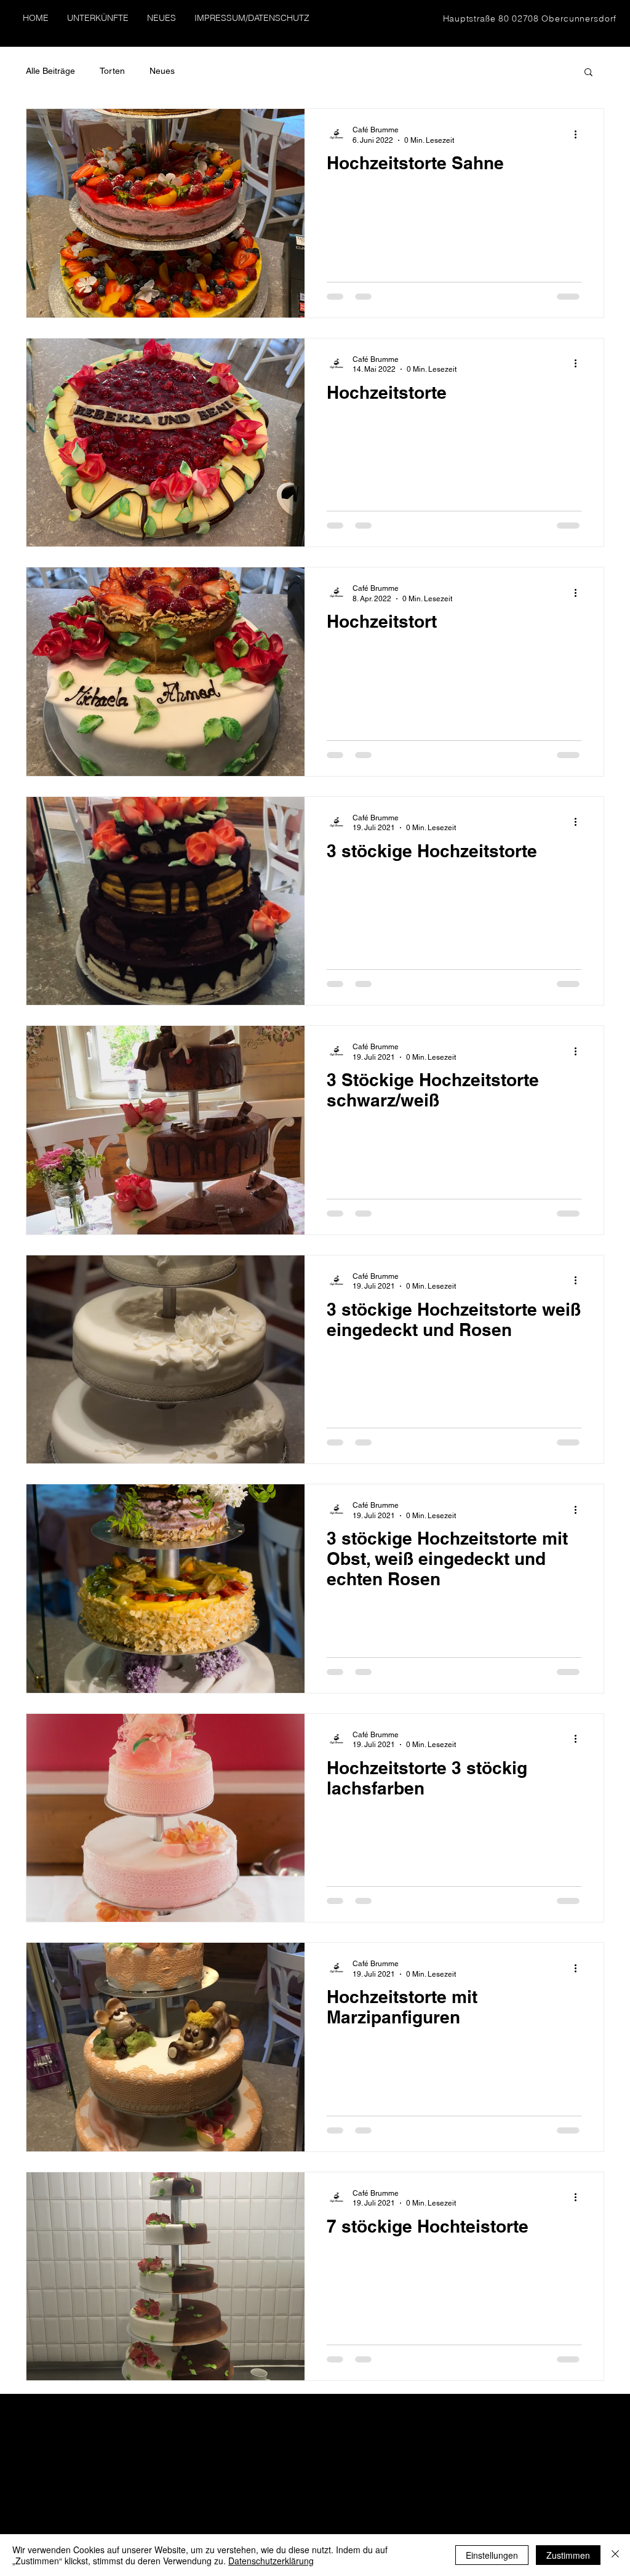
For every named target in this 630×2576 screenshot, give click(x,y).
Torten (112, 71)
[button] (588, 73)
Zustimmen (568, 2555)
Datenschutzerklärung (271, 2561)
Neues (162, 71)
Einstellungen (492, 2555)
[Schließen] (615, 2555)
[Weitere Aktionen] (580, 134)
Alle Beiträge (50, 71)
